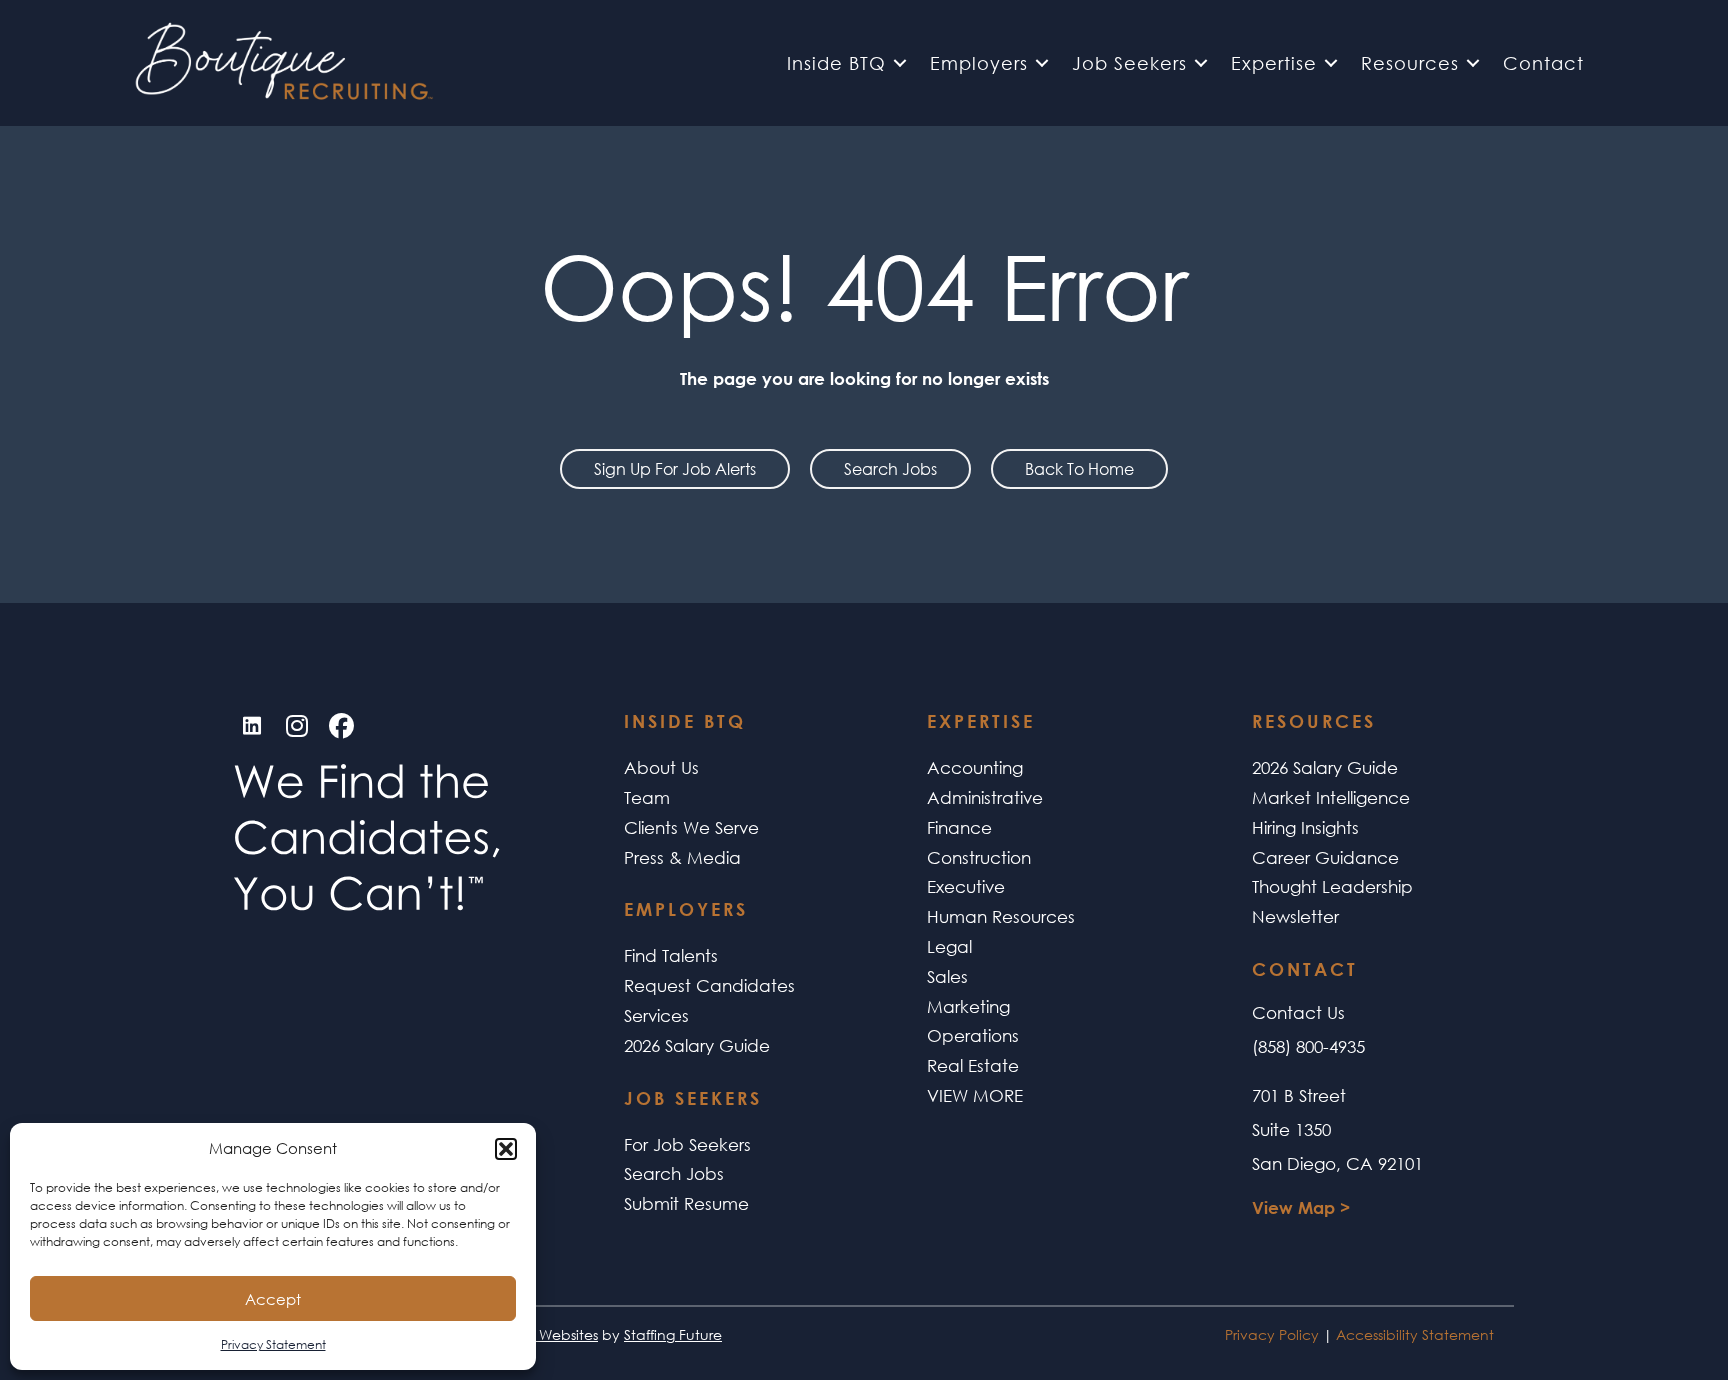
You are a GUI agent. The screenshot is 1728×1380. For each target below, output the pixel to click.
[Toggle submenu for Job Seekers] (1201, 63)
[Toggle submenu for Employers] (1042, 63)
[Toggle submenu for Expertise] (1331, 63)
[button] (506, 1149)
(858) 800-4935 (1308, 1046)
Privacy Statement (273, 1344)
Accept (273, 1299)
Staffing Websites (541, 1334)
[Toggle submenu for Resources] (1473, 63)
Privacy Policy (1272, 1334)
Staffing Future (673, 1334)
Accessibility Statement (1415, 1334)
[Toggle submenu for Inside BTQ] (900, 63)
